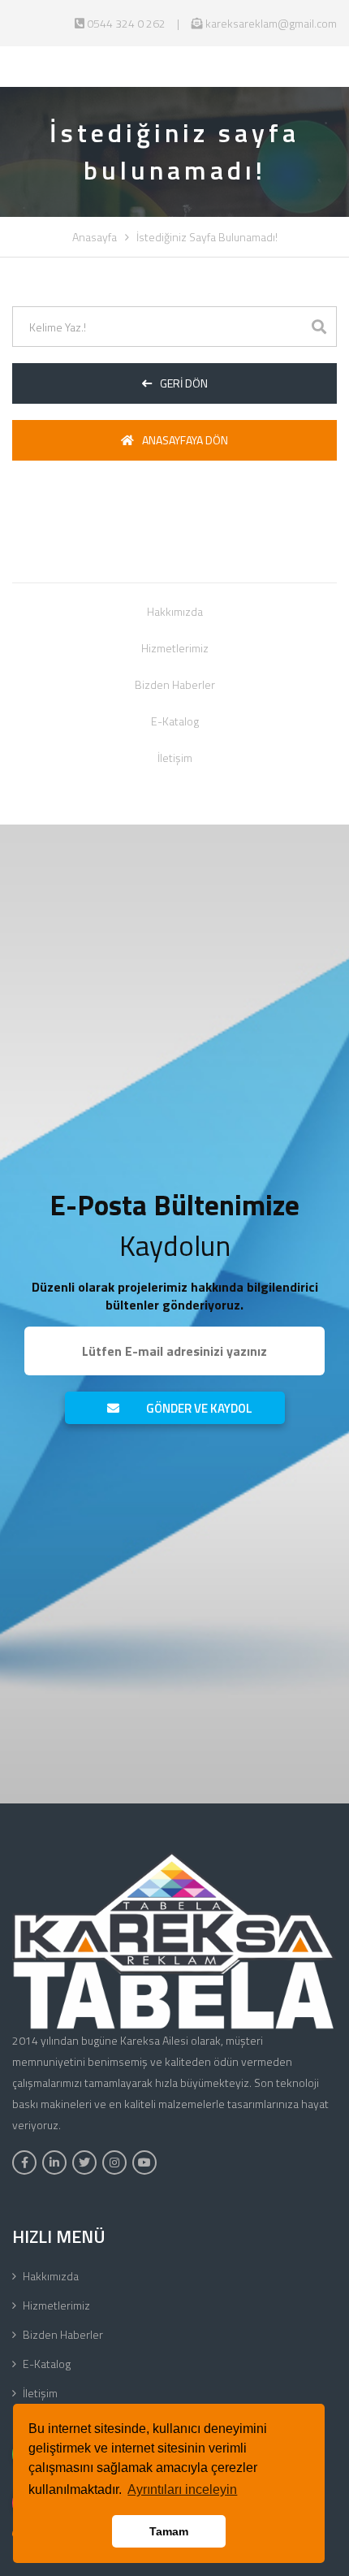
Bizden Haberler (175, 684)
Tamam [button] (169, 2531)
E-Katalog (175, 721)
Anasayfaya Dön (185, 440)
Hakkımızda (175, 611)
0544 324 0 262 (125, 23)
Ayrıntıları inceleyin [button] (182, 2489)
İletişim (175, 758)
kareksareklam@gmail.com (270, 23)
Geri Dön (184, 383)
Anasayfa (95, 237)
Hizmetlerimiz (175, 648)
